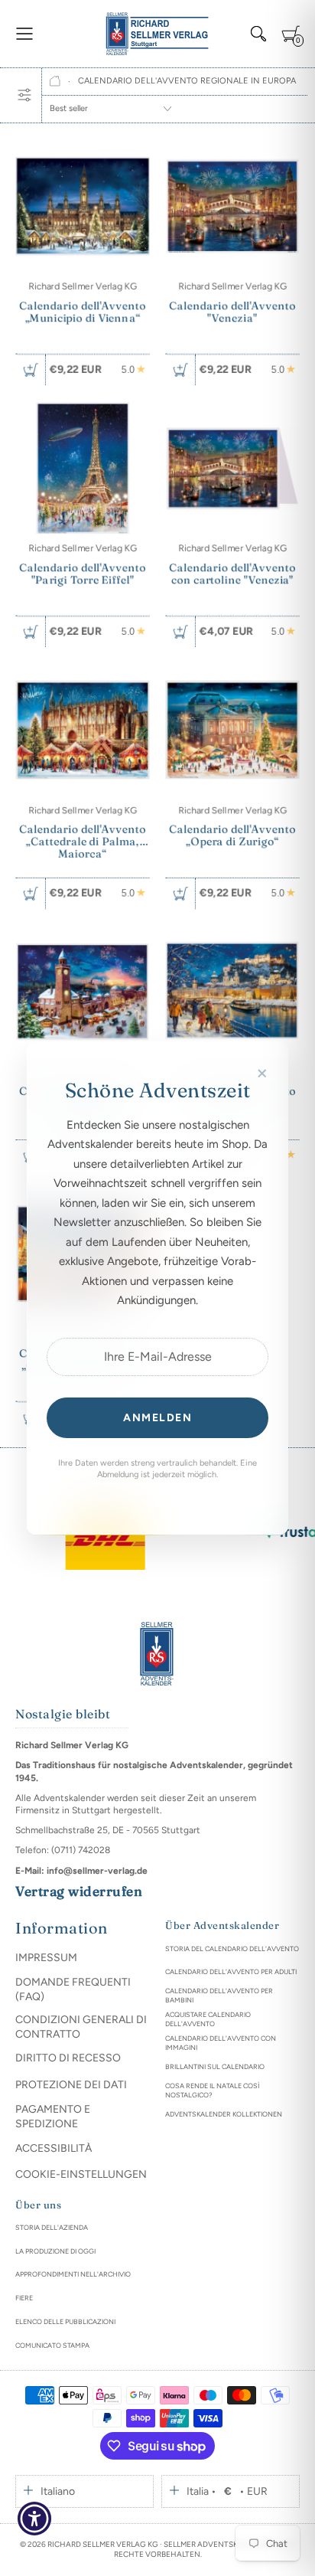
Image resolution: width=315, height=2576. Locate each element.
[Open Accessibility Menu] (35, 2519)
